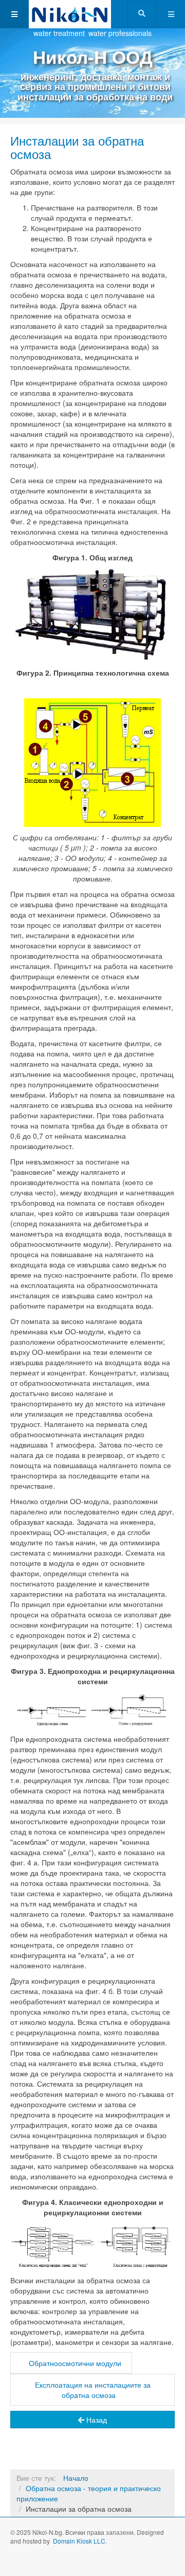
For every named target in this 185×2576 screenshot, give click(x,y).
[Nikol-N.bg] (70, 14)
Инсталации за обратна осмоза (77, 147)
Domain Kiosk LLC (79, 2541)
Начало (76, 2478)
